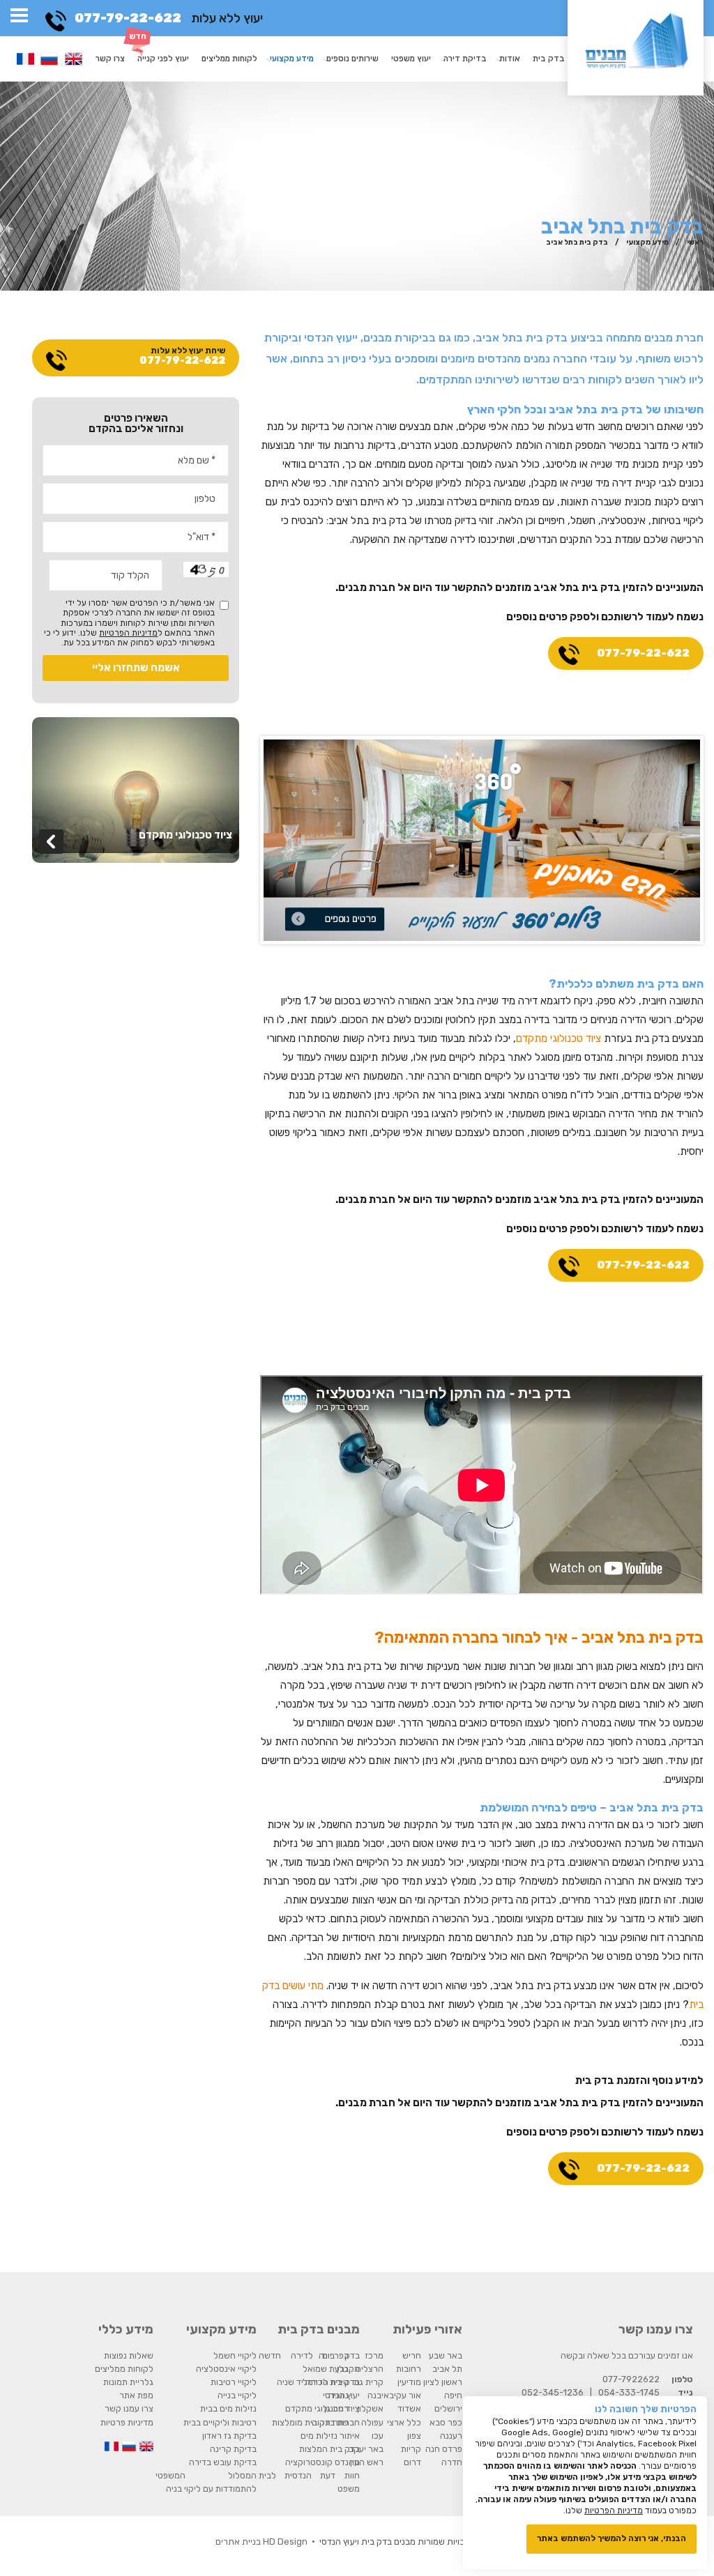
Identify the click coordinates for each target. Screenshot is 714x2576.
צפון (414, 2436)
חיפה (453, 2395)
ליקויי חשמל (235, 2355)
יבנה (375, 2395)
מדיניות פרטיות (127, 2422)
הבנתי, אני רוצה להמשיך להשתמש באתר (612, 2538)
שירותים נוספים (352, 59)
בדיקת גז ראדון (229, 2436)
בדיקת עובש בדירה (223, 2462)
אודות (510, 59)
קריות (411, 2449)
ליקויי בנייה (237, 2395)
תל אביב (447, 2369)
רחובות (409, 2369)
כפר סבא (446, 2422)
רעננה (451, 2436)
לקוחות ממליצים (229, 59)
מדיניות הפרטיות (128, 633)
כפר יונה (334, 2355)
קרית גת (369, 2382)
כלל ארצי (404, 2422)
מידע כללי (126, 2329)
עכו (378, 2436)
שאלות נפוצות (129, 2355)
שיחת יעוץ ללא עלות (182, 356)
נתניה (339, 2395)
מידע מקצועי (292, 59)
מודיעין (409, 2382)
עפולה (372, 2422)
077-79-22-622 (128, 18)
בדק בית (549, 59)
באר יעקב (366, 2449)
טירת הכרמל (326, 2382)
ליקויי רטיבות (234, 2382)
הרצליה (370, 2369)
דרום (412, 2462)
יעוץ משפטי (411, 59)
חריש (412, 2355)
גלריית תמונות (128, 2382)
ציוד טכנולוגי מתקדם (559, 1038)
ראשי (695, 242)
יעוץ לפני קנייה (163, 59)
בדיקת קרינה (233, 2449)
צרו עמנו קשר (129, 2408)
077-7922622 (631, 2379)
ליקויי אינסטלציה (226, 2369)
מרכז (374, 2355)
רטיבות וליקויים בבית (220, 2422)
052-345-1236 (553, 2392)
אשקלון (370, 2408)
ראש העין (367, 2462)
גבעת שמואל (326, 2369)
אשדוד (409, 2408)
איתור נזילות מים (330, 2436)
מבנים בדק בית (319, 2329)
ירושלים (448, 2408)
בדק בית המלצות (329, 2449)
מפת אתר (136, 2395)
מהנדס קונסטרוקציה (322, 2462)
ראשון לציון (443, 2382)
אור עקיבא (402, 2395)
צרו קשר (110, 59)
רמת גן (336, 2408)
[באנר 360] (482, 839)
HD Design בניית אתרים (261, 2541)
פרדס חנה (444, 2449)
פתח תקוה (330, 2422)
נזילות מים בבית (228, 2408)
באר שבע (446, 2355)
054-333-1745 (629, 2392)
